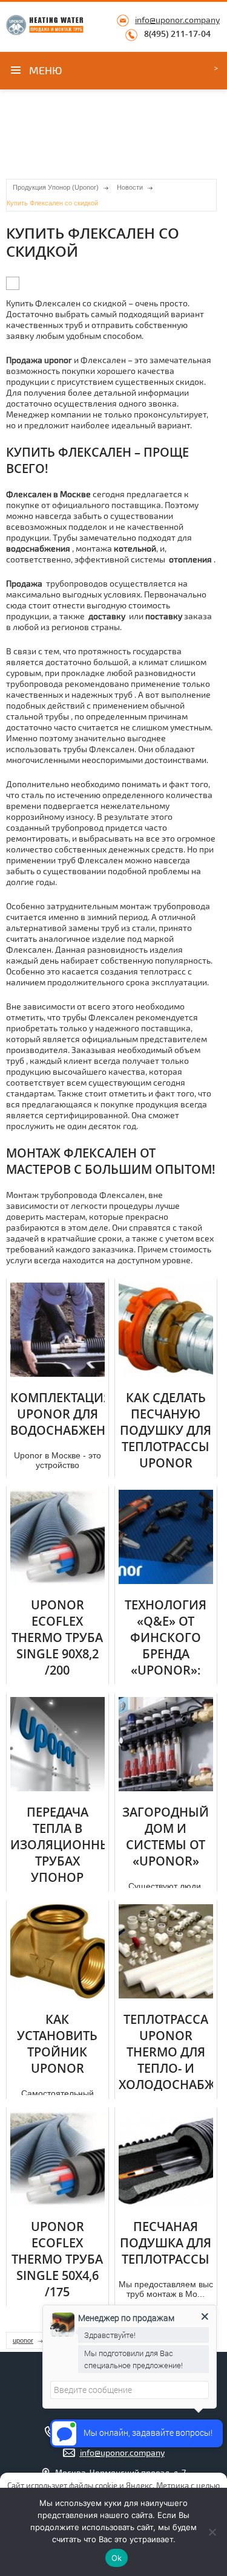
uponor (23, 2340)
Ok (117, 2558)
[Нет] (212, 2532)
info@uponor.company (177, 20)
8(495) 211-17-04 (177, 34)
